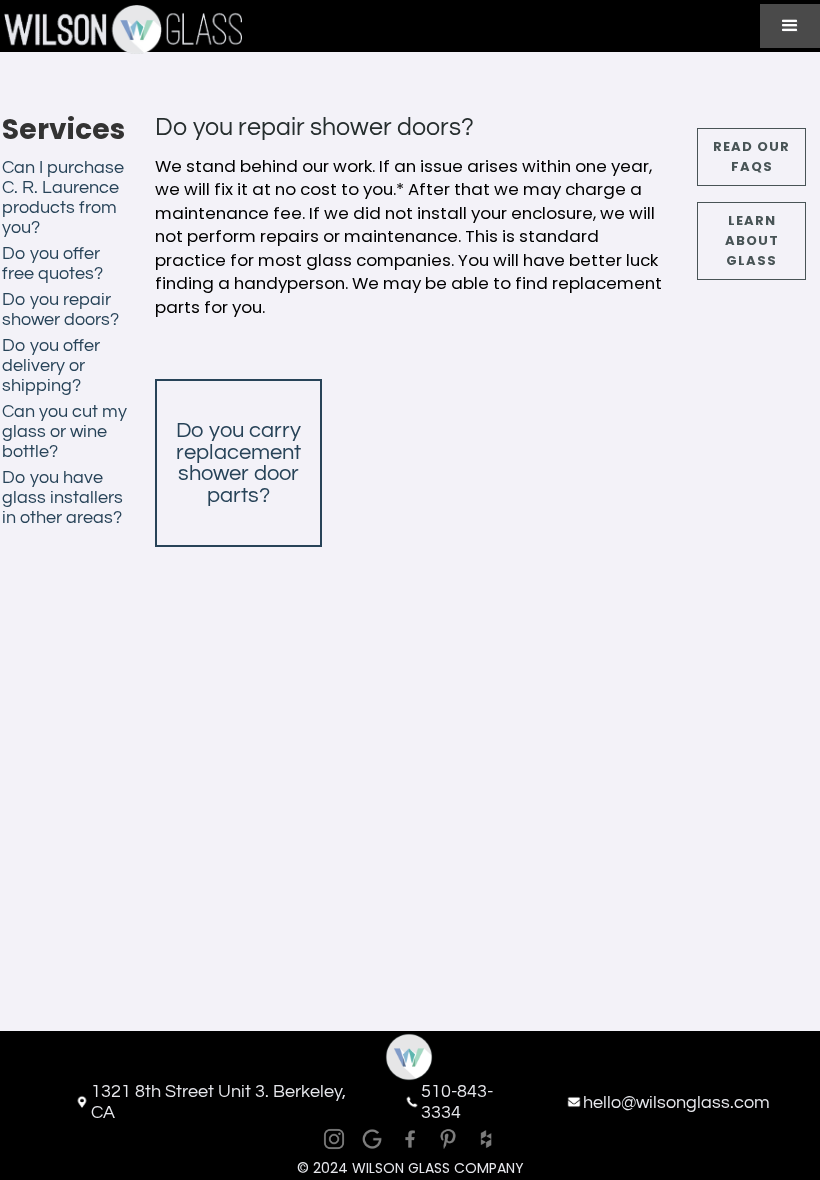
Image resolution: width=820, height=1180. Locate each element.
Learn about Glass (752, 240)
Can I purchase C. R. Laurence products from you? (63, 197)
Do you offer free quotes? (52, 263)
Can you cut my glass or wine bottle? (64, 431)
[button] (790, 26)
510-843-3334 (457, 1102)
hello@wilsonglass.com (676, 1102)
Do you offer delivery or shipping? (51, 365)
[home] (121, 29)
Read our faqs (751, 156)
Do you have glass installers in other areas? (62, 497)
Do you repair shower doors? (60, 309)
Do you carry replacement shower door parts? (238, 463)
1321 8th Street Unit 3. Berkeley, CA (218, 1102)
